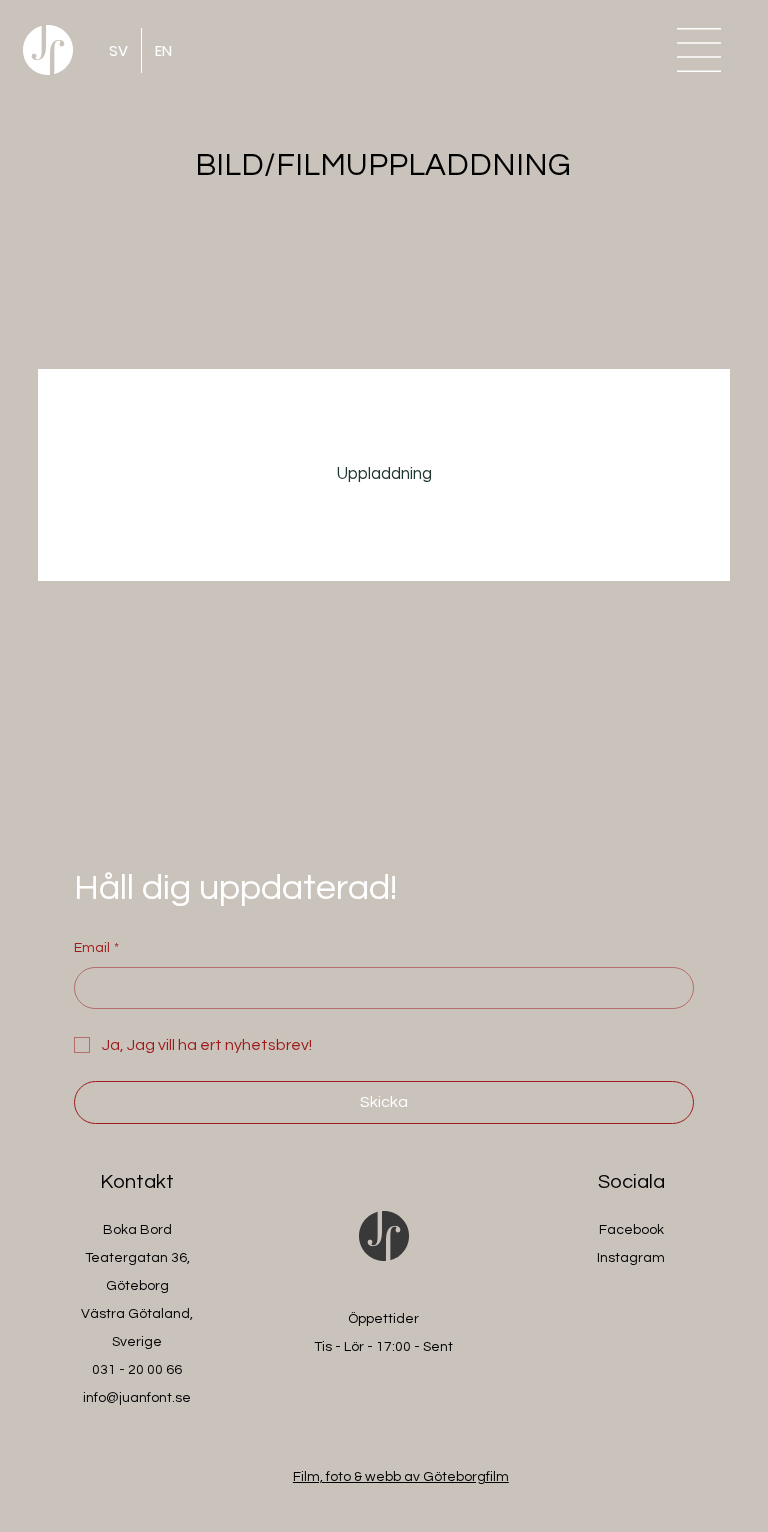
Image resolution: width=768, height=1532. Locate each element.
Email (96, 948)
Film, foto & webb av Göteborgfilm (401, 1477)
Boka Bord (137, 1230)
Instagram (631, 1258)
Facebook (631, 1230)
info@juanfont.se (137, 1398)
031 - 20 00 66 (137, 1370)
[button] (699, 50)
